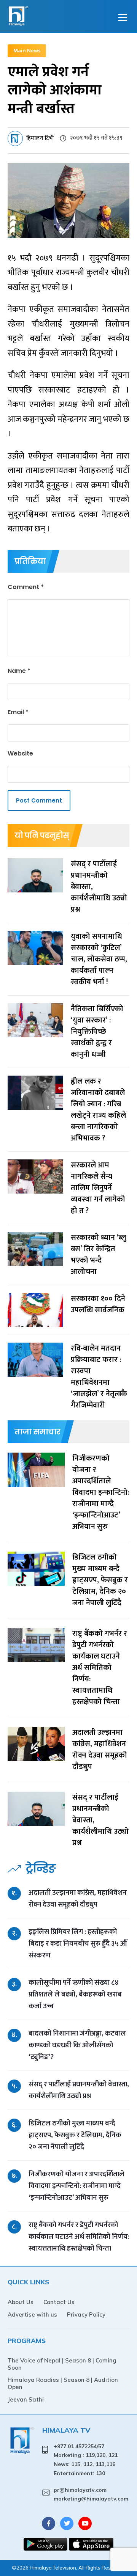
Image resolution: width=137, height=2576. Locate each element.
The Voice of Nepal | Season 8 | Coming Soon (62, 2364)
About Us (21, 2302)
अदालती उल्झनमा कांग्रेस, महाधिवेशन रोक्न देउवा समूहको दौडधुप (78, 1899)
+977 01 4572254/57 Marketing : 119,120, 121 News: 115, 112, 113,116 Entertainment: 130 (86, 2460)
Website (20, 753)
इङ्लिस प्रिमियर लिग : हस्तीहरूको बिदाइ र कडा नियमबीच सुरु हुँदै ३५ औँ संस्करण (78, 1944)
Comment (26, 587)
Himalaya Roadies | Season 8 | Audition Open (63, 2383)
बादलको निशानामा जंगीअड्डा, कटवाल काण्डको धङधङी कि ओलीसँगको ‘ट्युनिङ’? (77, 2045)
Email (18, 712)
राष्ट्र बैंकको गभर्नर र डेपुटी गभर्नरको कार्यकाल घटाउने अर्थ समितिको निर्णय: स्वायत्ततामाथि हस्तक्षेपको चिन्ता (79, 2237)
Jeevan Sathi (26, 2399)
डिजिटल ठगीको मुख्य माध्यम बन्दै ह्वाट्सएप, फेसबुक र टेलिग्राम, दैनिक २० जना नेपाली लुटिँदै (75, 2135)
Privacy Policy (86, 2314)
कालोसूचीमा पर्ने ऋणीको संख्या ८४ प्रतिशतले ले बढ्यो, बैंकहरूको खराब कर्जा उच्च (75, 1994)
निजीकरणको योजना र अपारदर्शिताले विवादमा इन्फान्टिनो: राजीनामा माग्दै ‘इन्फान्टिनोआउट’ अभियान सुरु (76, 2186)
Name (19, 671)
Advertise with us (32, 2314)
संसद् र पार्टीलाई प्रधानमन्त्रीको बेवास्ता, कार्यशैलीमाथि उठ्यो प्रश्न (79, 2090)
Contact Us (59, 2302)
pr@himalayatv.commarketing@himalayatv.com (91, 2494)
